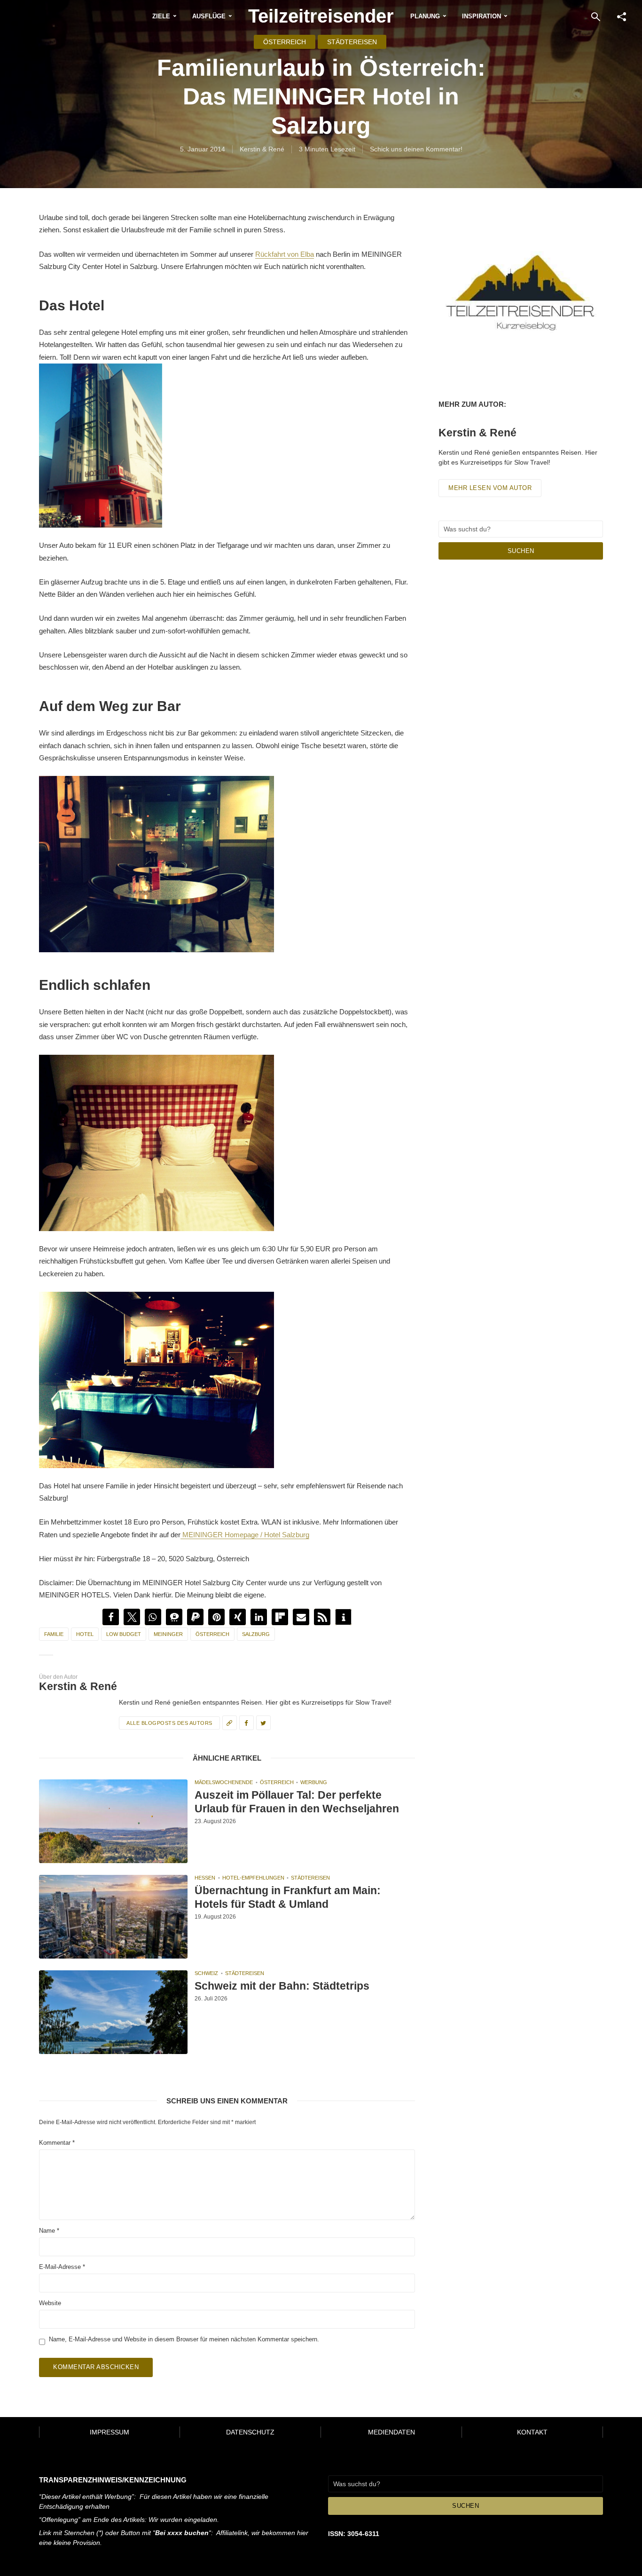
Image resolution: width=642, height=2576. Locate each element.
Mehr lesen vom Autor (490, 488)
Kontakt (532, 2432)
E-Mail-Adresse (62, 2267)
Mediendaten (391, 2432)
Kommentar (57, 2143)
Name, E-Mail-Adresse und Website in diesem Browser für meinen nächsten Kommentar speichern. (184, 2339)
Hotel (85, 1634)
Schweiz (206, 1973)
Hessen (205, 1878)
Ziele (161, 16)
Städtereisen (352, 42)
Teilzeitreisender (321, 16)
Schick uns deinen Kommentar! (416, 149)
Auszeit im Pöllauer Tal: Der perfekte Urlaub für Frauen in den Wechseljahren (297, 1802)
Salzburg (256, 1634)
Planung (425, 16)
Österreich (285, 42)
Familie (54, 1634)
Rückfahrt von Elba (285, 254)
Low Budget (124, 1634)
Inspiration (481, 16)
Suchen (521, 551)
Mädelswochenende (224, 1782)
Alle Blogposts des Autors (169, 1723)
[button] (111, 1617)
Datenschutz (250, 2432)
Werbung (314, 1782)
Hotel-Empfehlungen (253, 1878)
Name (49, 2231)
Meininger (168, 1634)
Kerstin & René (262, 149)
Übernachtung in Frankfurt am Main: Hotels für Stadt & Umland (288, 1897)
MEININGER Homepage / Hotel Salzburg (245, 1535)
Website (50, 2303)
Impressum (110, 2432)
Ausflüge (209, 16)
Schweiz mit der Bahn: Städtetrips (282, 1986)
